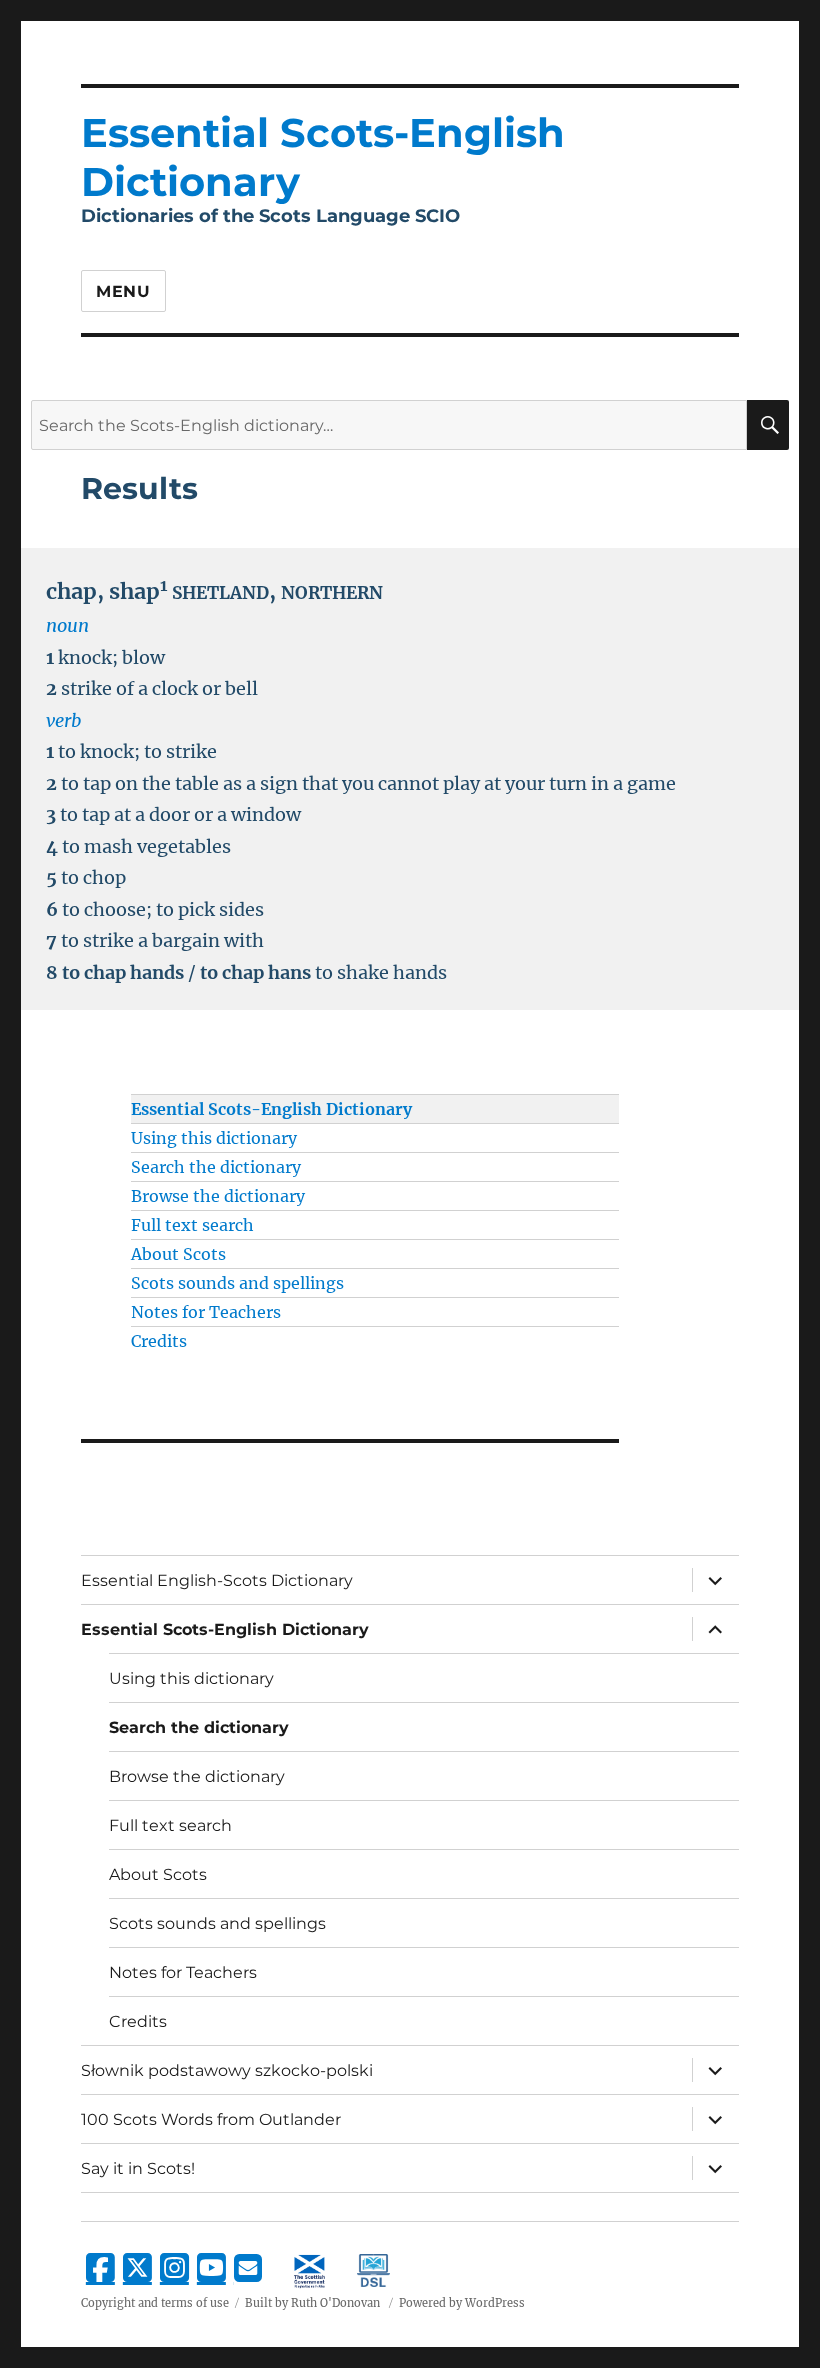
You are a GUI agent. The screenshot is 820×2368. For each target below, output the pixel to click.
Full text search (192, 1225)
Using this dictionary (214, 1138)
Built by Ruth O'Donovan (312, 2303)
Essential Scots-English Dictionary (271, 1109)
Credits (159, 1341)
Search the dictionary (216, 1167)
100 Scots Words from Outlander (211, 2119)
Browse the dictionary (218, 1196)
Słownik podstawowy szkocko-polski (227, 2070)
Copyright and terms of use (155, 2303)
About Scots (178, 1254)
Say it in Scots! (138, 2168)
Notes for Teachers (206, 1312)
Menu (123, 291)
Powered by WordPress (462, 2303)
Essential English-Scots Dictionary (217, 1580)
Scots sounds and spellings (237, 1283)
